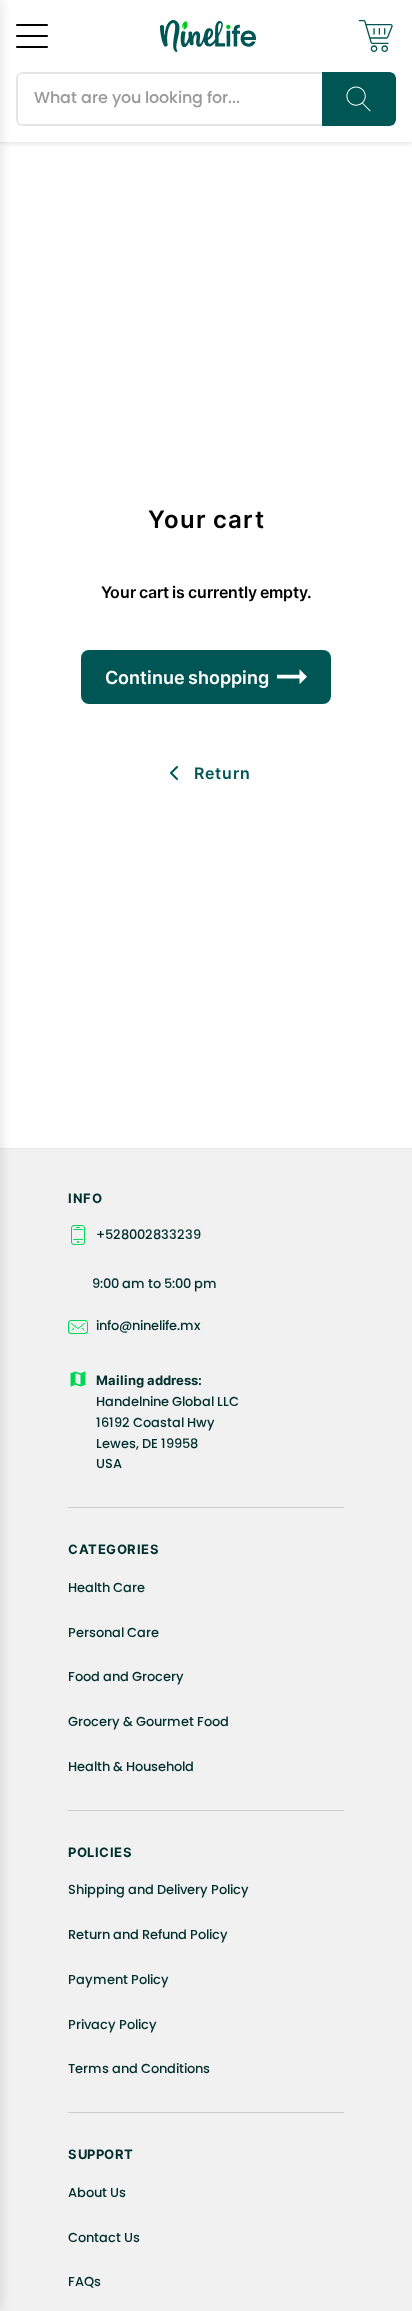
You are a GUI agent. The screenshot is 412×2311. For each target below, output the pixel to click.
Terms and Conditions (139, 2068)
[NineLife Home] (208, 36)
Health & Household (131, 1766)
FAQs (84, 2281)
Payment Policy (118, 1979)
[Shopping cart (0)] (376, 36)
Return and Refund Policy (148, 1934)
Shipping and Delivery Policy (158, 1889)
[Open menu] (32, 36)
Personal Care (113, 1632)
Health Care (106, 1587)
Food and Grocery (126, 1676)
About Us (97, 2192)
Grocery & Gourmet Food (148, 1721)
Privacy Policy (112, 2024)
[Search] (359, 99)
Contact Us (104, 2237)
